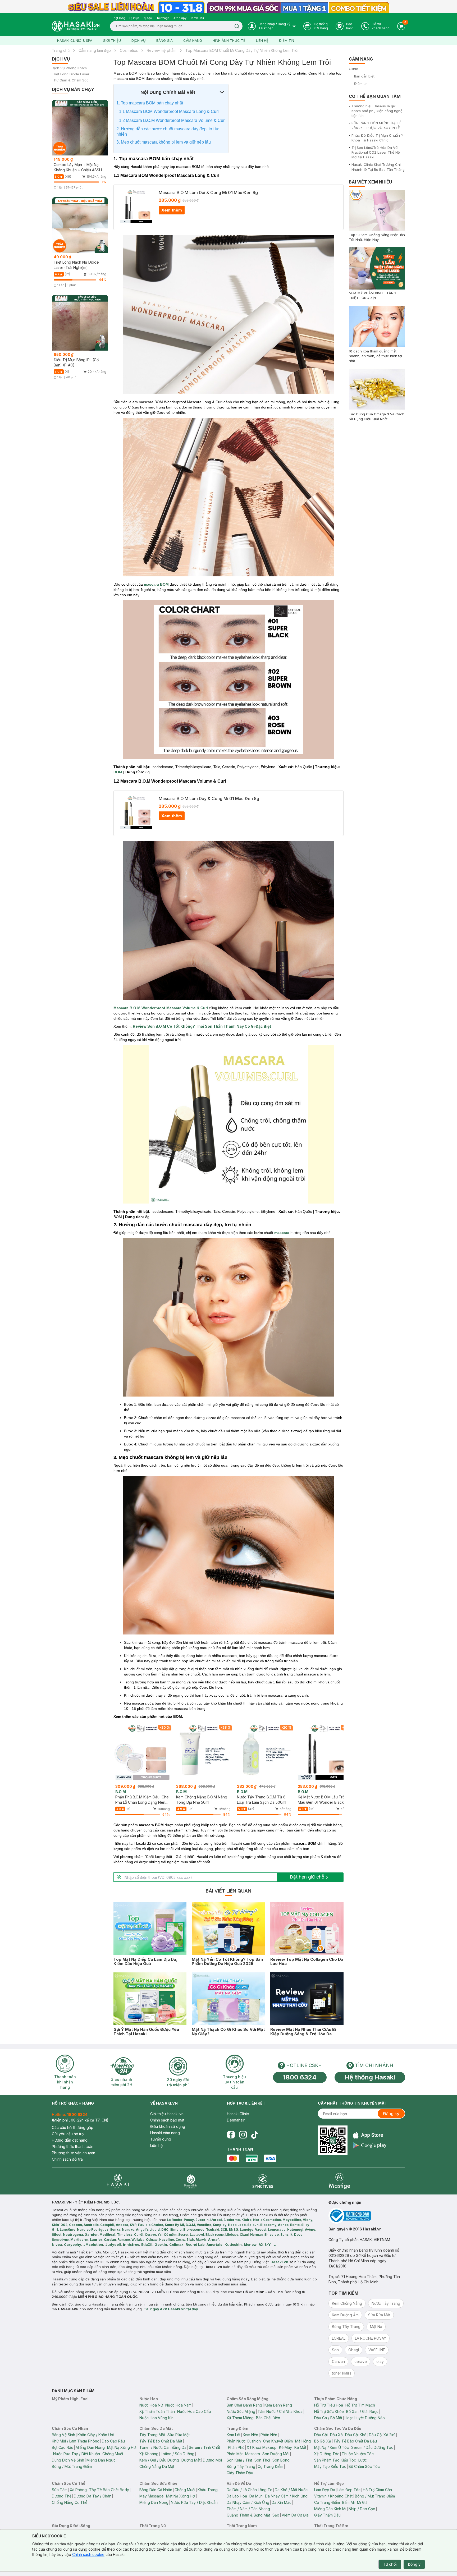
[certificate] (367, 2216)
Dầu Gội (321, 2435)
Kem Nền (250, 2435)
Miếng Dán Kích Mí (330, 2509)
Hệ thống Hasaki (370, 2077)
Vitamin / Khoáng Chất (333, 2496)
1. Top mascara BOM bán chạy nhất (150, 103)
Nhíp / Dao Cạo (362, 2509)
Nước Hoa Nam (178, 2405)
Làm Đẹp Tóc (349, 2490)
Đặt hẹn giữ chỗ (307, 1877)
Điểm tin (287, 40)
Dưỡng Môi (212, 2460)
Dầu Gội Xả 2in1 (382, 2435)
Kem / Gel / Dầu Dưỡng (159, 2460)
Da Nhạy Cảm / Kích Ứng (286, 2496)
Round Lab (195, 2244)
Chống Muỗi (113, 2454)
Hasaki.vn (279, 2262)
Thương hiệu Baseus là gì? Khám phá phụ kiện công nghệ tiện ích (377, 111)
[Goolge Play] (370, 2145)
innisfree (131, 2244)
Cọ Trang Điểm (270, 2466)
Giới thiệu (112, 40)
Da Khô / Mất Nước (291, 2490)
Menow (250, 2244)
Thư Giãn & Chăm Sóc (70, 80)
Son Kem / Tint (239, 2460)
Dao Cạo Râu (113, 2441)
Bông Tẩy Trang (241, 2466)
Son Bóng (281, 2460)
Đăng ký (391, 2114)
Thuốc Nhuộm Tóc (358, 2454)
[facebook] (231, 2135)
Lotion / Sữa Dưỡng (178, 2454)
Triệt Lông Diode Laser (71, 74)
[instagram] (243, 2135)
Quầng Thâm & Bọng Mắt (248, 2515)
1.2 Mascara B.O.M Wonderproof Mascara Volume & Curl (172, 120)
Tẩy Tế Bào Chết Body (109, 2490)
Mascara (253, 2454)
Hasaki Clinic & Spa (75, 40)
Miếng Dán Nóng (90, 2447)
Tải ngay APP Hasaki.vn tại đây (171, 2309)
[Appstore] (370, 2135)
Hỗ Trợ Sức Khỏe (329, 2411)
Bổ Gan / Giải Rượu (362, 2411)
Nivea (57, 2244)
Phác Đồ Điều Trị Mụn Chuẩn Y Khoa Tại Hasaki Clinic (377, 138)
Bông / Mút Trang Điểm (72, 2466)
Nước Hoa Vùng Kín (156, 2418)
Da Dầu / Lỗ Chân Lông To (250, 2490)
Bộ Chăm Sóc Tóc (364, 2466)
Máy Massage (152, 2496)
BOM (118, 772)
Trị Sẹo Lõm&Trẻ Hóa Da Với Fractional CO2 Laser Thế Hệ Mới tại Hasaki (376, 152)
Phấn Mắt (235, 2454)
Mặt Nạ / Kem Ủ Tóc (332, 2447)
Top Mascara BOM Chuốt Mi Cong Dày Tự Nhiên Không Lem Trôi (242, 50)
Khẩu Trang (208, 2490)
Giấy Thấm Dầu (240, 2473)
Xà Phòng (78, 2490)
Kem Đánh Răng (278, 2405)
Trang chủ (61, 50)
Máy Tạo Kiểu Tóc (330, 2466)
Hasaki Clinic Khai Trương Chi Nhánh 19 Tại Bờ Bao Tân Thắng (378, 167)
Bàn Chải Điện (268, 2418)
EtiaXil (147, 2244)
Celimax (176, 2244)
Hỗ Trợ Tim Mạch (360, 2405)
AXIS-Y (265, 2244)
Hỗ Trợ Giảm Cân (377, 2490)
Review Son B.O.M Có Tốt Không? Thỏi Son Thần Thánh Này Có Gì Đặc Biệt (202, 1026)
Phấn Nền (269, 2435)
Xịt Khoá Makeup (262, 2447)
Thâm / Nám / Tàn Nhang (248, 2509)
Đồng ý (414, 2564)
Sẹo (276, 2515)
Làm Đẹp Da (325, 2490)
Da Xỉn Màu (282, 2502)
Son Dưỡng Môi (276, 2454)
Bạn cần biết (364, 76)
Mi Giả (362, 2502)
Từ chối (390, 2564)
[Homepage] (76, 26)
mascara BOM (156, 584)
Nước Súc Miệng (241, 2411)
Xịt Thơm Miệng (240, 2418)
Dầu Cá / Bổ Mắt (328, 2418)
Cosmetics (129, 50)
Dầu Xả (336, 2435)
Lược (363, 2460)
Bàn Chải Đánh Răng (244, 2405)
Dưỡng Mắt (191, 2460)
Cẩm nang (193, 40)
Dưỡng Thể (62, 2496)
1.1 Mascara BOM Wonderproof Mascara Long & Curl (169, 111)
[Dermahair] (190, 2181)
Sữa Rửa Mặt (179, 2435)
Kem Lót (234, 2435)
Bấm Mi (348, 2502)
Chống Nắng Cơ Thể (70, 2502)
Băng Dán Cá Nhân (156, 2490)
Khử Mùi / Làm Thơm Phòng (76, 2441)
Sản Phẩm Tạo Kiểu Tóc (335, 2460)
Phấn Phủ (236, 2447)
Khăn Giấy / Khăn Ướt (96, 2435)
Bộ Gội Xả (323, 2441)
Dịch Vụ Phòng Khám (69, 68)
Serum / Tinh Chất (204, 2447)
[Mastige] (339, 2181)
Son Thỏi (262, 2460)
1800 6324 (300, 2077)
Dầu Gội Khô (356, 2435)
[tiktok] (255, 2135)
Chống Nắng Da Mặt (157, 2466)
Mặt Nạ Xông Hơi (122, 2447)
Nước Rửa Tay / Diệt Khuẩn (77, 2454)
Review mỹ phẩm (162, 50)
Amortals (214, 2244)
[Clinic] (118, 2181)
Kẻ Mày (285, 2447)
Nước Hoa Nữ (151, 2405)
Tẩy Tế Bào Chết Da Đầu (355, 2441)
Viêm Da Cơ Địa (295, 2515)
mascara (282, 1233)
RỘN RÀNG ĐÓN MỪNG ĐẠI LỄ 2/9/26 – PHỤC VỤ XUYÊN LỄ (376, 125)
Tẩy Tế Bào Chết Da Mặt (161, 2441)
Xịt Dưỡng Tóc (327, 2454)
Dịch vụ (139, 40)
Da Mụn (256, 2496)
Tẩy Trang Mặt (152, 2435)
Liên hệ (262, 40)
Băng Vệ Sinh (63, 2435)
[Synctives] (263, 2181)
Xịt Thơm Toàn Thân (157, 2411)
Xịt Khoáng (149, 2454)
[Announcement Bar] (229, 7)
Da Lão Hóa (237, 2496)
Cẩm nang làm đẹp (95, 50)
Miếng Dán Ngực (101, 2460)
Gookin (161, 2244)
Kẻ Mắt (300, 2447)
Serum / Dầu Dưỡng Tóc (372, 2447)
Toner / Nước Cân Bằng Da (163, 2447)
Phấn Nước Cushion (244, 2441)
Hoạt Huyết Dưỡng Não (365, 2418)
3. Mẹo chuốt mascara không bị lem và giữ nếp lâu (164, 142)
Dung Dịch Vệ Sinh (68, 2460)
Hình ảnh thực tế (229, 40)
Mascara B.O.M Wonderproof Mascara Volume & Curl (161, 1008)
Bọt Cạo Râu (63, 2447)
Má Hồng (303, 2441)
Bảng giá (164, 40)
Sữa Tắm (60, 2490)
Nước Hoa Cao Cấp (194, 2411)
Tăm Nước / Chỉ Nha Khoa (280, 2411)
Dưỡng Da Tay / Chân (93, 2496)
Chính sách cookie (88, 2554)
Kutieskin (233, 2244)
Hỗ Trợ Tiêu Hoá (329, 2405)
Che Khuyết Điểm (278, 2441)
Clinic (353, 69)
